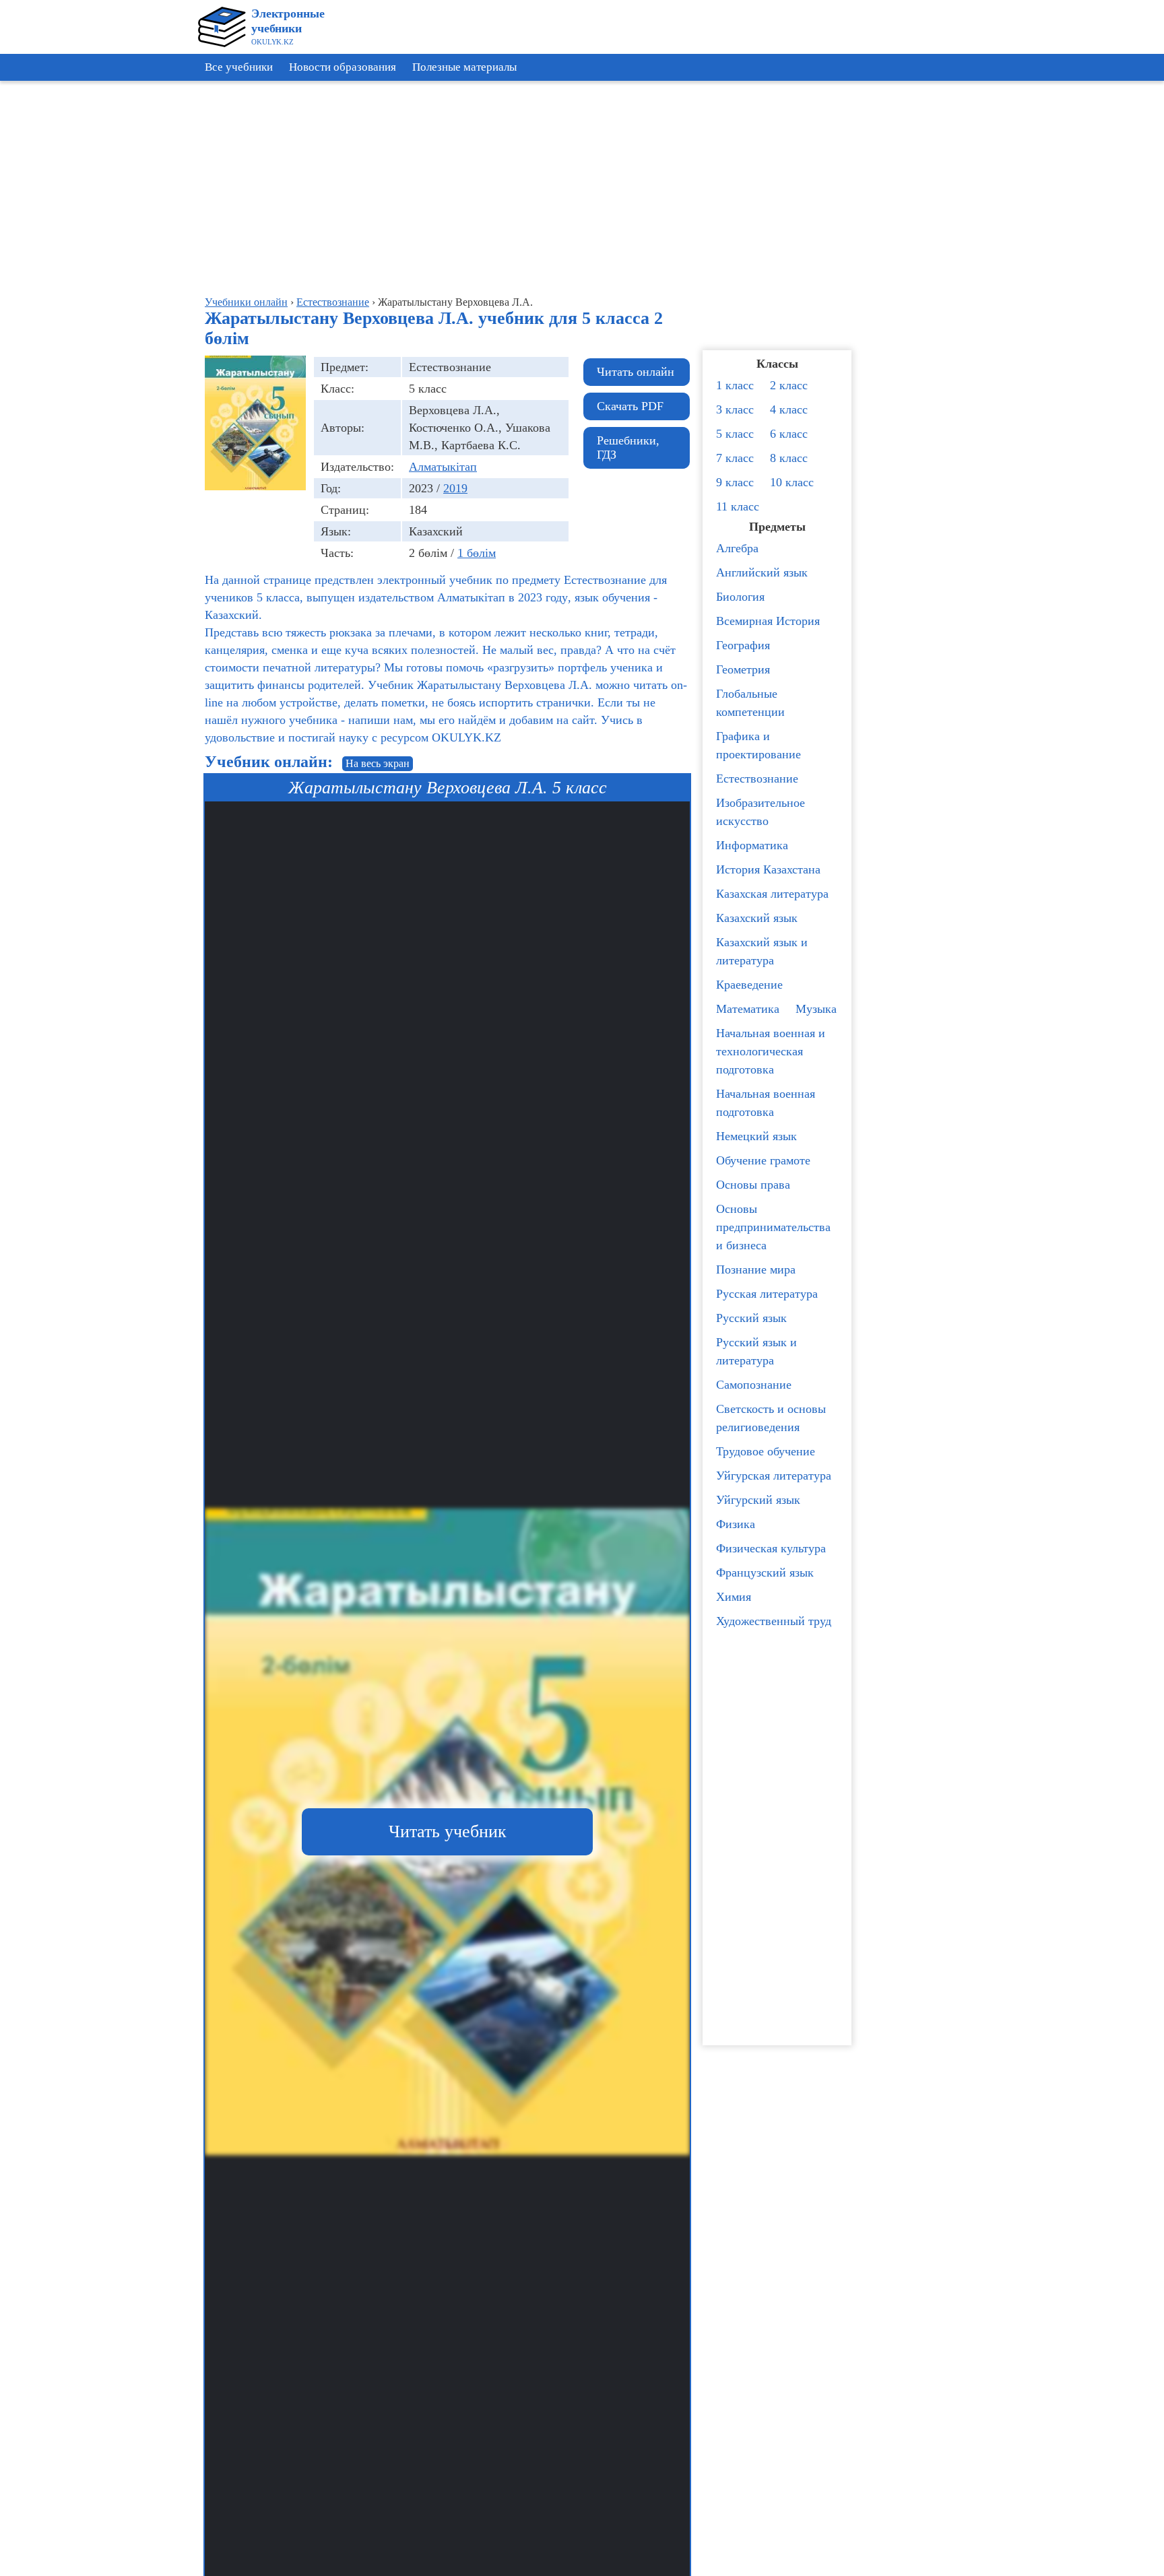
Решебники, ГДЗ (628, 448)
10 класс (792, 482)
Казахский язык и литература (762, 951)
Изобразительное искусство (761, 812)
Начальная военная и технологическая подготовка (771, 1051)
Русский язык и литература (756, 1351)
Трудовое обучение (766, 1451)
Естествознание (757, 779)
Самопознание (754, 1385)
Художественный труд (774, 1621)
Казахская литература (772, 894)
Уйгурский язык (758, 1500)
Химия (734, 1597)
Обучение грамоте (763, 1160)
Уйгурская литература (774, 1476)
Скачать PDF (630, 406)
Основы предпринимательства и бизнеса (773, 1227)
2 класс (789, 385)
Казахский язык (757, 918)
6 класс (789, 434)
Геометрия (743, 669)
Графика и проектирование (758, 745)
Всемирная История (768, 621)
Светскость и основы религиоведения (771, 1418)
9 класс (735, 482)
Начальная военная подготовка (766, 1103)
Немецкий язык (756, 1136)
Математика (748, 1009)
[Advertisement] (1103, 290)
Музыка (816, 1009)
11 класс (738, 506)
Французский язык (765, 1573)
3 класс (735, 409)
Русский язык (751, 1318)
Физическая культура (771, 1548)
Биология (740, 597)
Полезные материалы (464, 67)
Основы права (753, 1185)
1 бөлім (477, 553)
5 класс (735, 434)
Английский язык (762, 572)
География (743, 645)
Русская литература (767, 1294)
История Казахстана (768, 869)
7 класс (735, 458)
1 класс (735, 385)
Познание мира (756, 1269)
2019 (455, 488)
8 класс (789, 458)
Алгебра (737, 548)
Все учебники (239, 67)
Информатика (752, 845)
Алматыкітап (443, 467)
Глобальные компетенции (750, 703)
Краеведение (749, 985)
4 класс (789, 409)
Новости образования (343, 67)
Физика (736, 1524)
